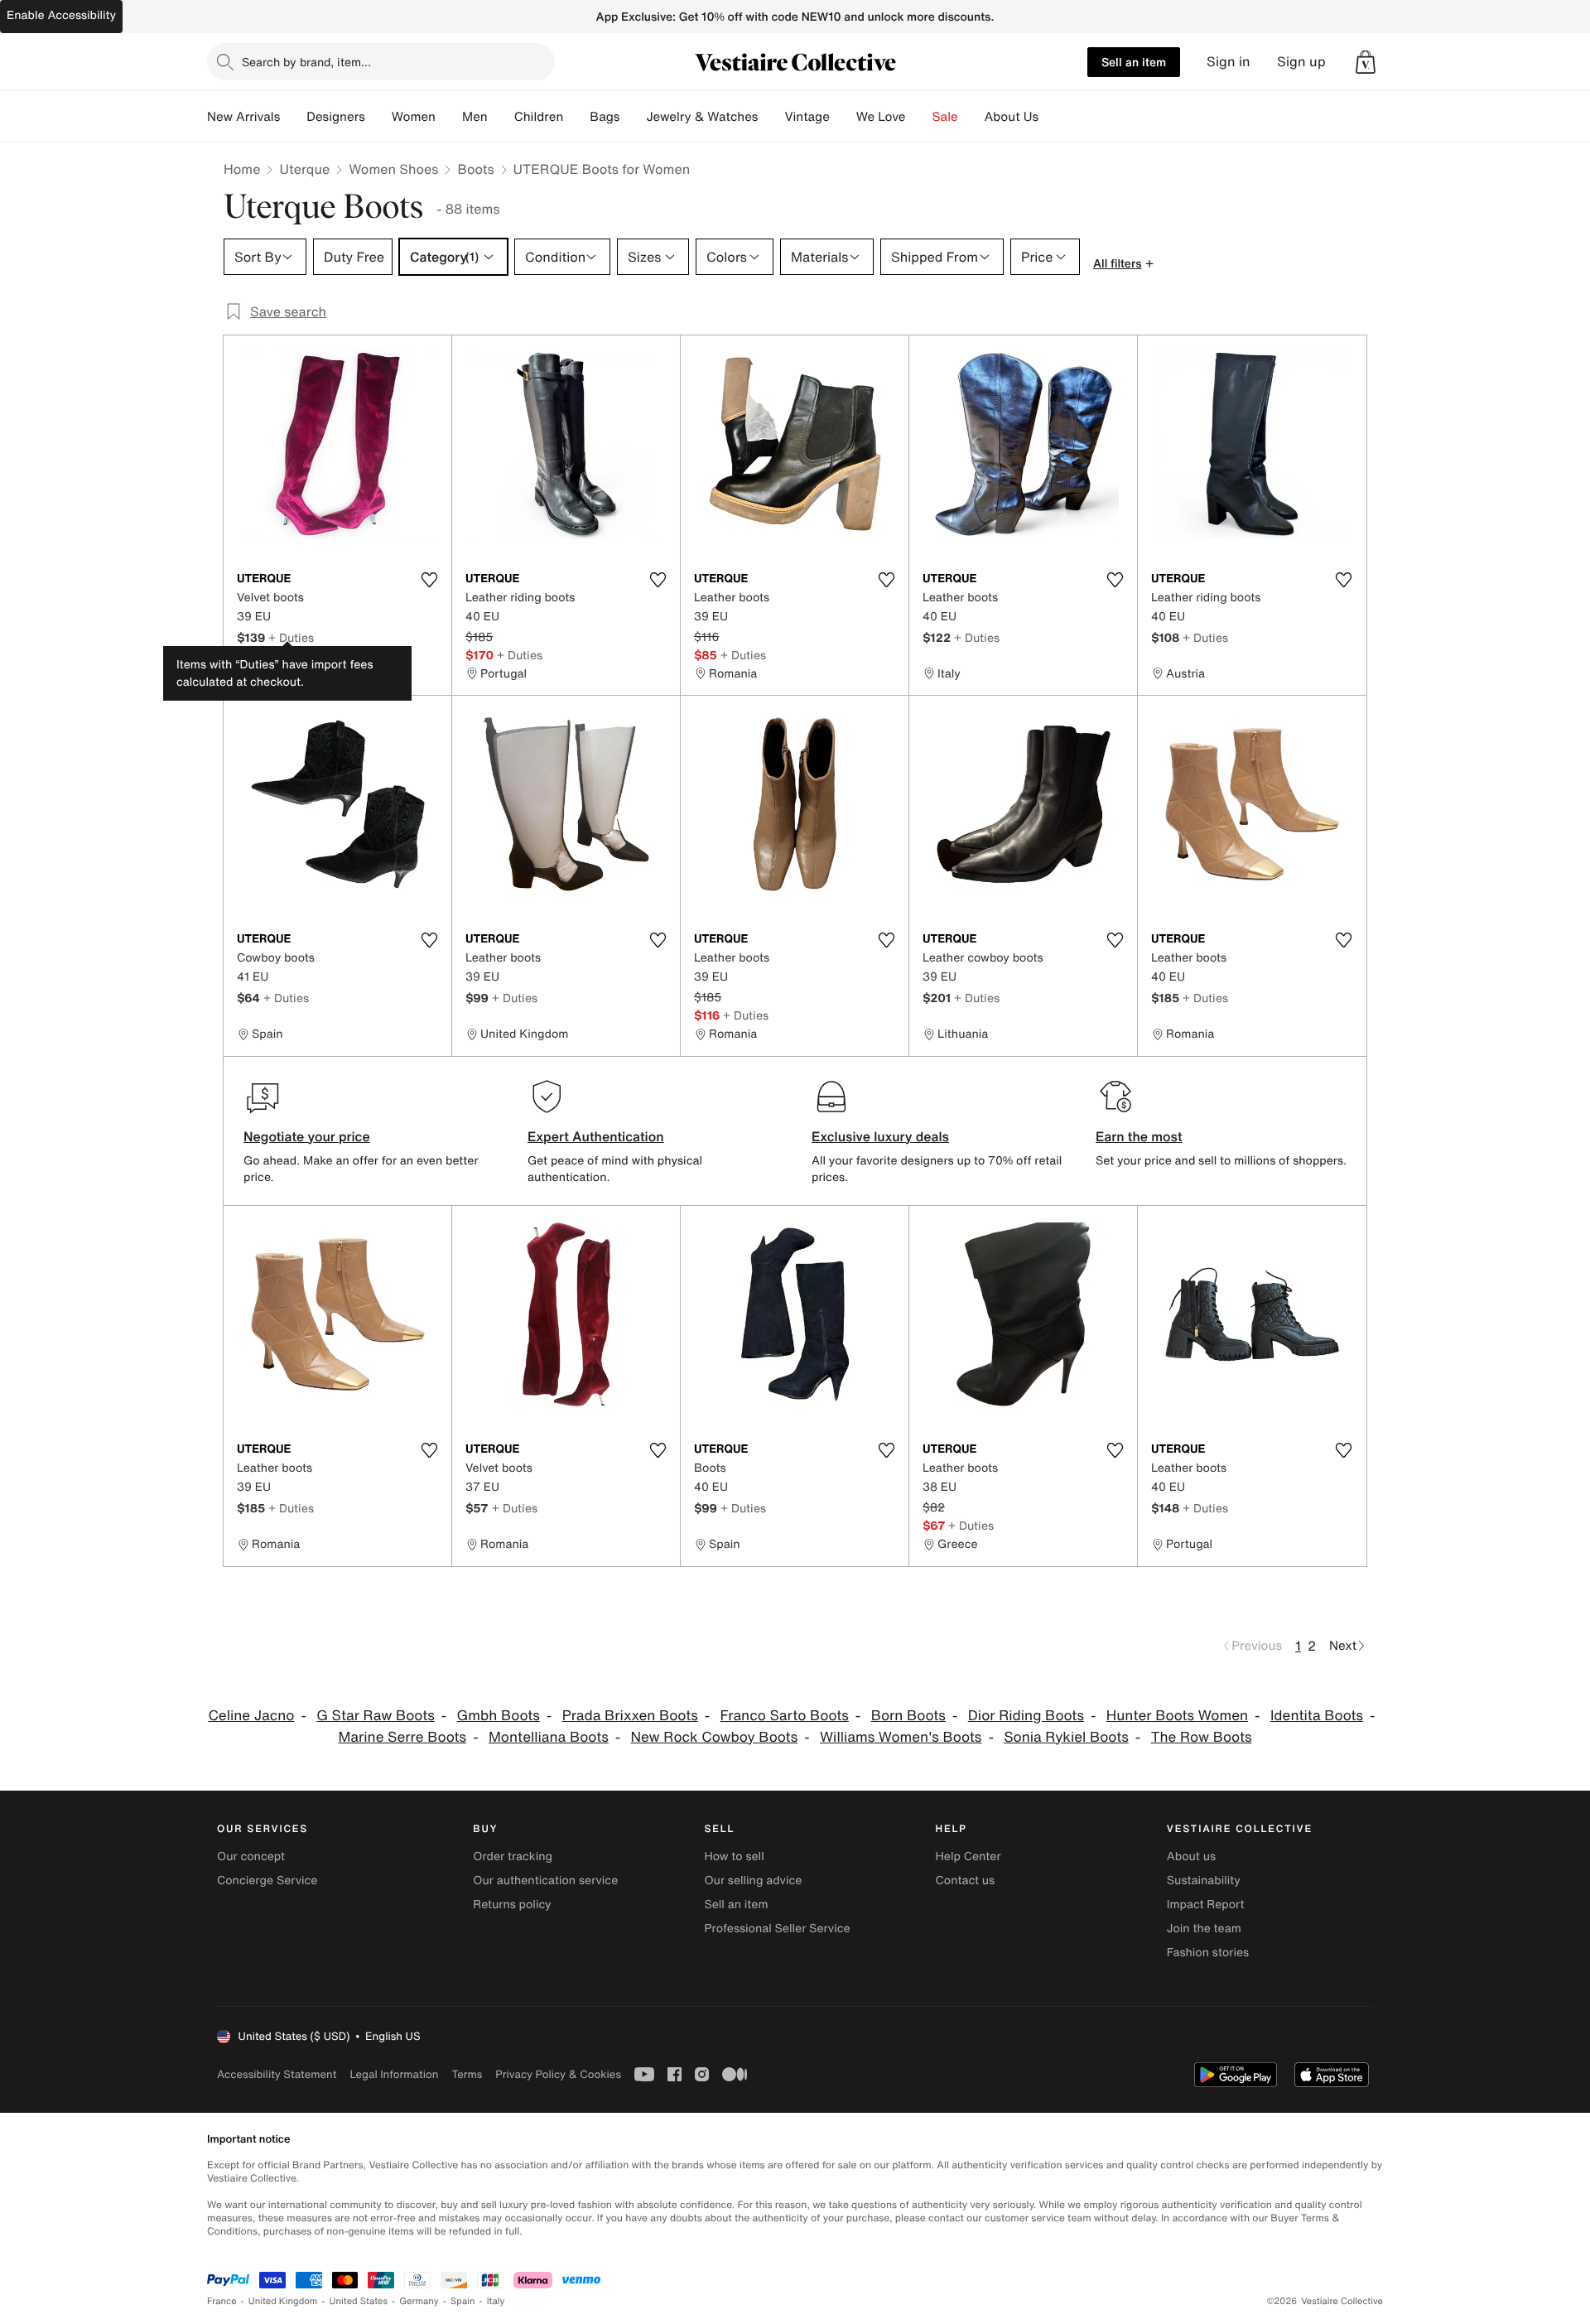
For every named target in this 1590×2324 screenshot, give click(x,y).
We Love (881, 117)
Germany (419, 2301)
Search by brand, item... (306, 62)
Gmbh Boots (499, 1716)
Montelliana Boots (549, 1737)
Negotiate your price (307, 1136)
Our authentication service (545, 1880)
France (222, 2301)
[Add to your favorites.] (429, 580)
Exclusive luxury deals (880, 1136)
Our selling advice (753, 1880)
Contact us (966, 1880)
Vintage (807, 117)
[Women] (449, 117)
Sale (945, 117)
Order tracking (513, 1856)
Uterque (304, 169)
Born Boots (908, 1716)
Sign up (1301, 62)
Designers (336, 117)
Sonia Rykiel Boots (1066, 1737)
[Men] (501, 117)
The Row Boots (1202, 1737)
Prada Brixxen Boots (630, 1716)
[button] (1366, 62)
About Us (1012, 117)
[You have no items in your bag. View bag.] (1366, 62)
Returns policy (512, 1905)
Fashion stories (1208, 1953)
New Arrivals (243, 117)
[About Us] (1052, 117)
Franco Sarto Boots (785, 1716)
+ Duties (291, 637)
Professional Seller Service (777, 1929)
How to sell (734, 1856)
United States (359, 2301)
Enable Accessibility (61, 15)
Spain (463, 2301)
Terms (467, 2074)
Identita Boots (1317, 1716)
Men (475, 117)
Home (242, 169)
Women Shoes (393, 169)
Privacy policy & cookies (558, 2074)
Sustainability (1204, 1880)
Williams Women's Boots (901, 1737)
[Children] (576, 117)
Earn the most (1139, 1136)
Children (539, 117)
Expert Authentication (596, 1136)
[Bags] (633, 117)
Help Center (968, 1856)
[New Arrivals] (293, 117)
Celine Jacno (251, 1716)
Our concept (251, 1856)
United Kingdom (283, 2301)
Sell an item (1134, 62)
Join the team (1204, 1929)
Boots (475, 169)
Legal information (394, 2074)
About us (1191, 1856)
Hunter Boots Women (1177, 1716)
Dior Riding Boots (1026, 1716)
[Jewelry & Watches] (771, 117)
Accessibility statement (277, 2074)
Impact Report (1206, 1905)
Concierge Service (267, 1880)
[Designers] (378, 117)
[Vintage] (843, 117)
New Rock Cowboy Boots (715, 1737)
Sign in (1229, 62)
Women (414, 117)
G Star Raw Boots (376, 1716)
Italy (496, 2301)
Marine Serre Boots (402, 1737)
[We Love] (919, 117)
